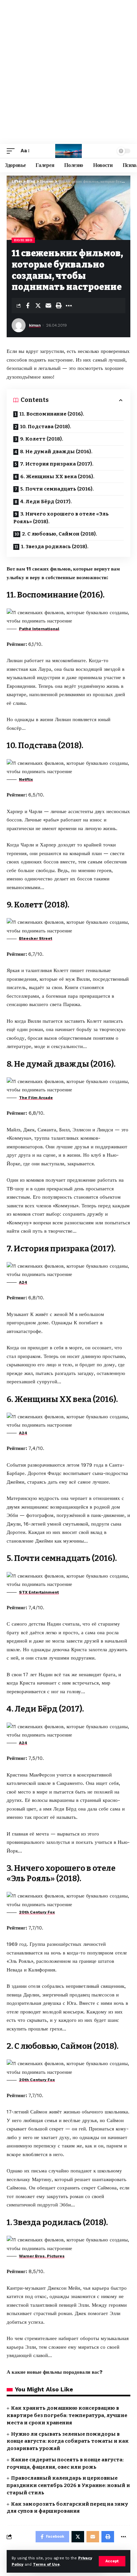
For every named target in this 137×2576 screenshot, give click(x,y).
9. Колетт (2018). (42, 439)
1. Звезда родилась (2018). (55, 547)
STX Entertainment (39, 1592)
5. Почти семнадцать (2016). (57, 489)
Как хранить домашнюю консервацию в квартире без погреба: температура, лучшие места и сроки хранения (67, 2415)
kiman (35, 325)
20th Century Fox (37, 1912)
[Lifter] (68, 151)
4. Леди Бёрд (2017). (46, 502)
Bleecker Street (36, 938)
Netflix (26, 779)
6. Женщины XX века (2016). (57, 477)
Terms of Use (46, 2565)
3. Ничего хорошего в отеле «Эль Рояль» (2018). (61, 518)
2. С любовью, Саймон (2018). (60, 534)
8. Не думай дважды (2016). (56, 452)
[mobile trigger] (12, 151)
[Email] (48, 306)
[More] (69, 306)
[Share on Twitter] (38, 306)
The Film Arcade (36, 1098)
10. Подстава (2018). (46, 427)
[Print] (59, 306)
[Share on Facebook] (28, 306)
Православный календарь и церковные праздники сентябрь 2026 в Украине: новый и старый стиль (68, 2485)
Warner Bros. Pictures (42, 2256)
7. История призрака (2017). (57, 464)
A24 (23, 1282)
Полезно (23, 240)
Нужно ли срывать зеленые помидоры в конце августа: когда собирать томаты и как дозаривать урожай (68, 2441)
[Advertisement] (68, 72)
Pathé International (39, 629)
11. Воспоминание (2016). (52, 414)
